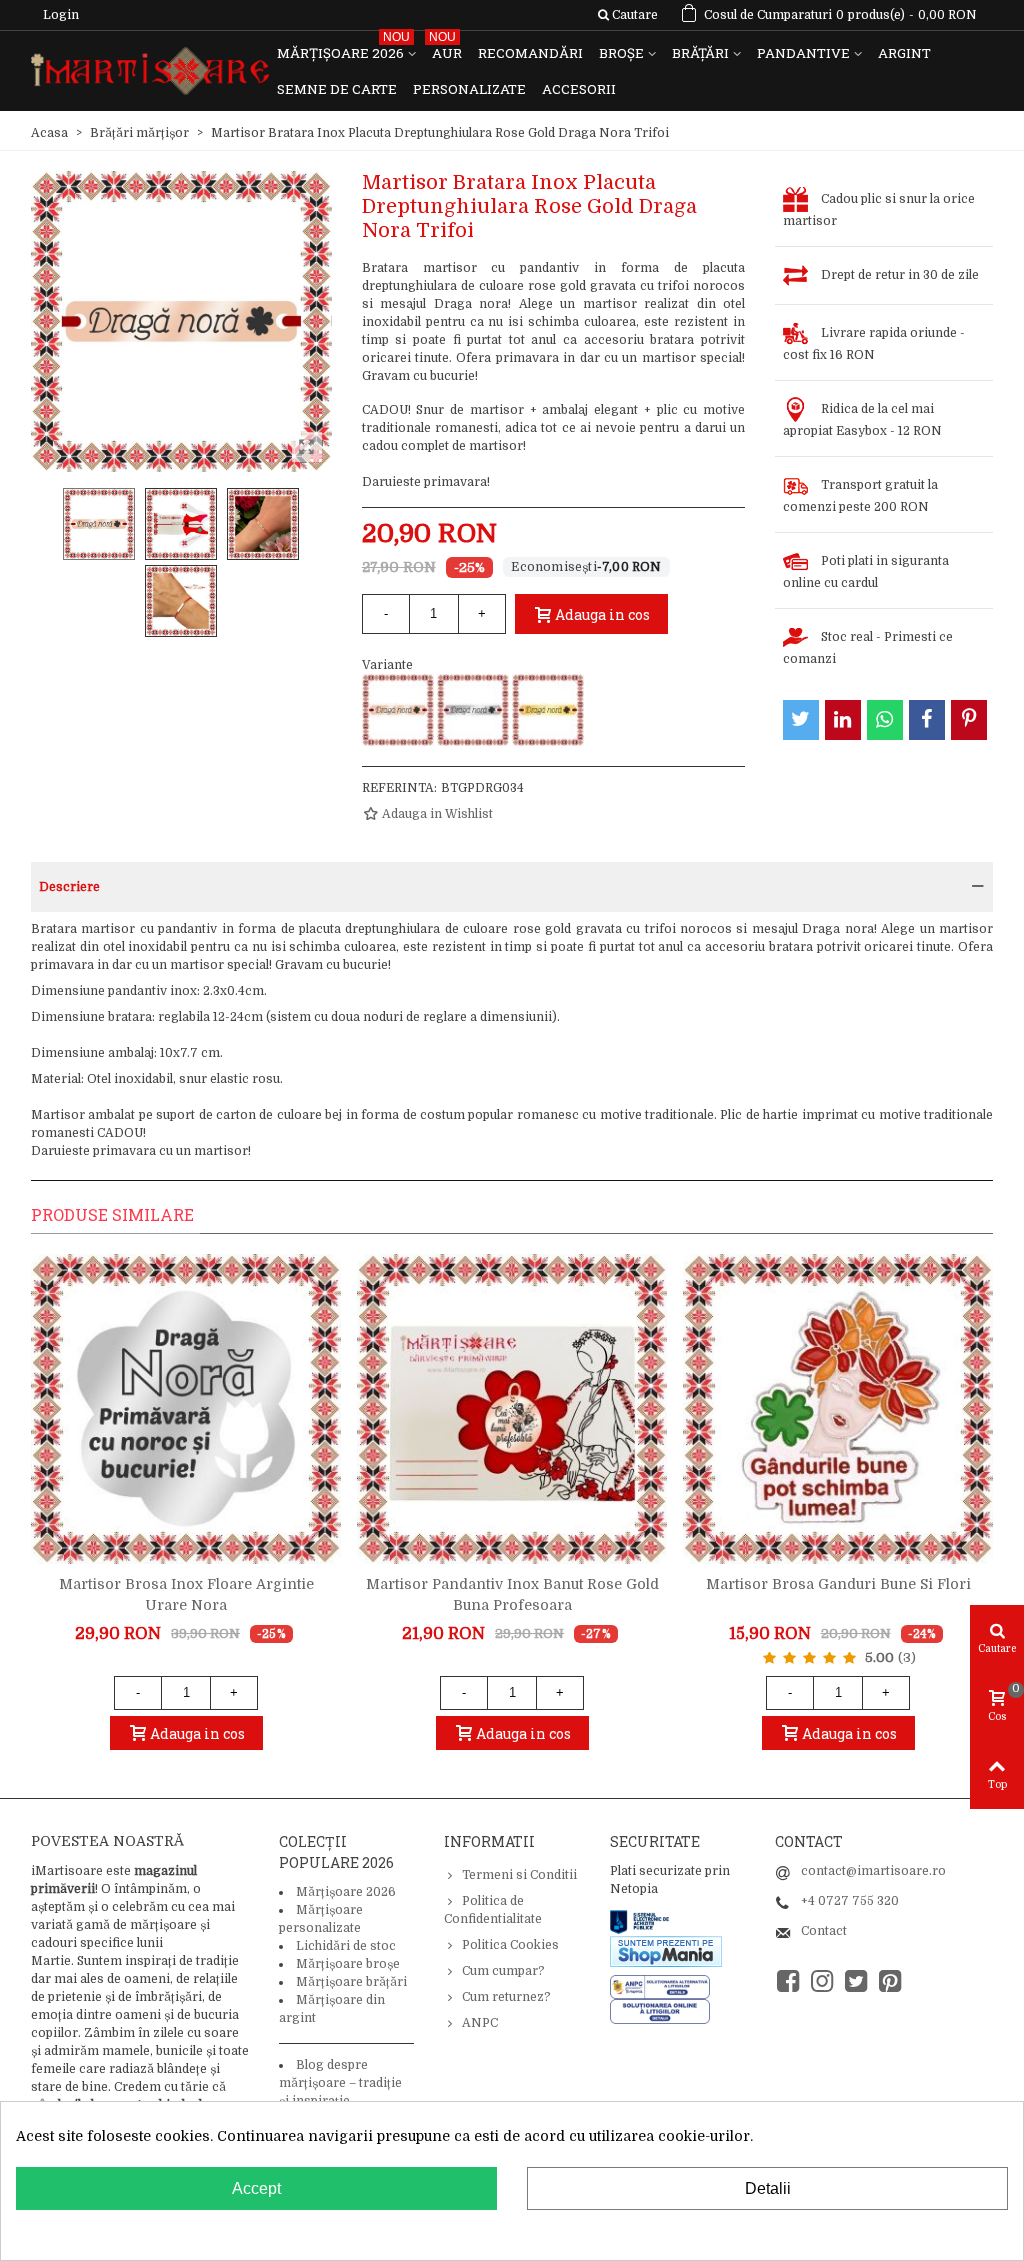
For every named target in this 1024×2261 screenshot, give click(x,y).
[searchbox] (627, 15)
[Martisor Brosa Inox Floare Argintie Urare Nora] (186, 1409)
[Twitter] (856, 1981)
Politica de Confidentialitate (493, 1910)
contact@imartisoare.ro (873, 1871)
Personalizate (469, 89)
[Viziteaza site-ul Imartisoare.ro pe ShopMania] (666, 1950)
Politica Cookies (510, 1945)
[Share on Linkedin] (843, 720)
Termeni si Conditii (519, 1875)
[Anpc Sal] (665, 1986)
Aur (445, 48)
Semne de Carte (337, 89)
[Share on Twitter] (801, 720)
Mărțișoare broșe (348, 1964)
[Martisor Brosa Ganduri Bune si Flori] (838, 1409)
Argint (904, 53)
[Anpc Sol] (660, 2011)
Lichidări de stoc (346, 1946)
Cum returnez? (506, 1997)
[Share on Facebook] (927, 720)
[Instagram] (822, 1981)
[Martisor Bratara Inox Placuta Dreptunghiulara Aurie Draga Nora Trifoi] (548, 710)
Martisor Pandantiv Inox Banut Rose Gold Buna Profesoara (512, 1594)
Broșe (621, 53)
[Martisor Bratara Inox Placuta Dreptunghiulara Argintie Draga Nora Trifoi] (473, 710)
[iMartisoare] (150, 71)
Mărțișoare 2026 (343, 48)
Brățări (700, 53)
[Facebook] (788, 1981)
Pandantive (803, 53)
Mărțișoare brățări (351, 1982)
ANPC (480, 2023)
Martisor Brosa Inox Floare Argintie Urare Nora (186, 1594)
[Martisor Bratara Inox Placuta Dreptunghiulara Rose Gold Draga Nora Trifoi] (398, 710)
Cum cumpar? (503, 1971)
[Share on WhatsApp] (885, 720)
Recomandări (530, 53)
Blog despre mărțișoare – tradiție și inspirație (340, 2083)
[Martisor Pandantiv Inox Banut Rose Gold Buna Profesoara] (512, 1409)
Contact (824, 1931)
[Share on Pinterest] (969, 720)
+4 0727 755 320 (850, 1901)
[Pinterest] (890, 1981)
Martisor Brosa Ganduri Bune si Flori (838, 1584)
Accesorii (579, 89)
